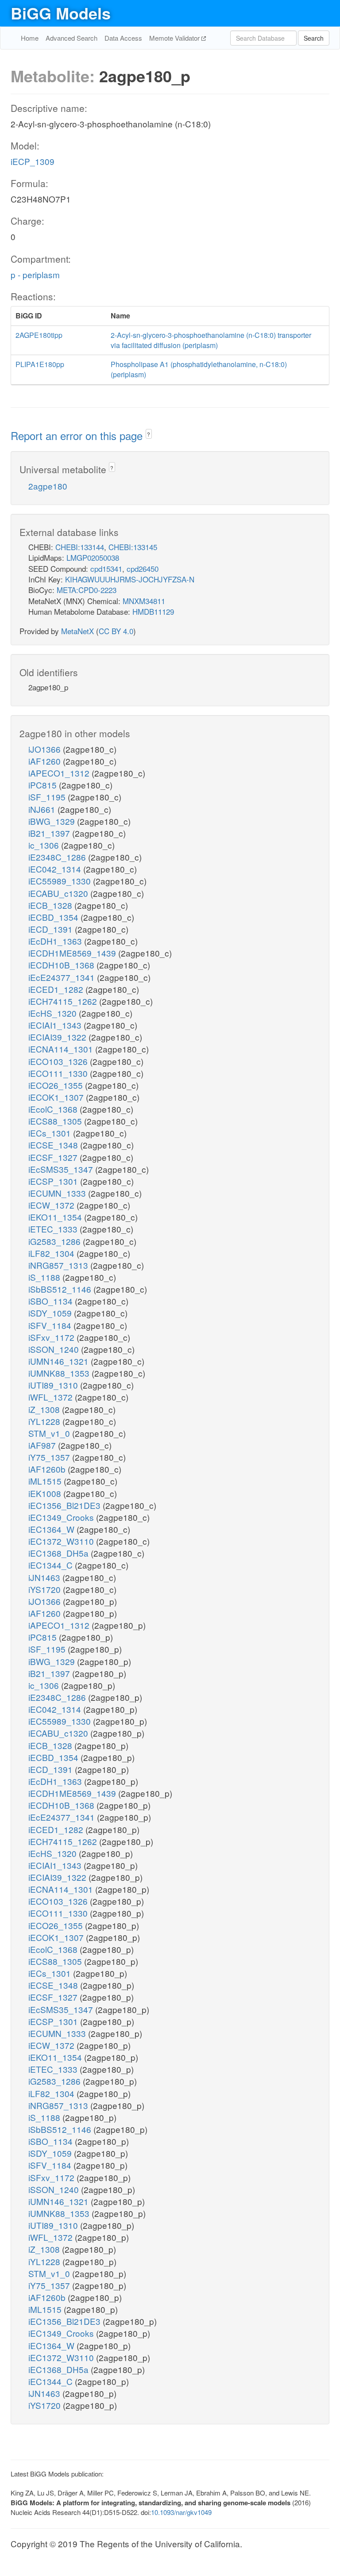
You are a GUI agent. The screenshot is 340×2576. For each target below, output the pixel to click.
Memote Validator (175, 38)
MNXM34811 (144, 601)
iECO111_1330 (59, 1073)
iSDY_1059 (51, 1313)
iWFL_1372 (52, 1397)
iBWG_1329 (53, 821)
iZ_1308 (45, 1409)
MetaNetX (77, 631)
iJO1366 (46, 749)
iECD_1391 (52, 929)
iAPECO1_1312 (60, 773)
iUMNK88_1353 (60, 1373)
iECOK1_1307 (57, 1097)
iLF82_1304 (52, 1253)
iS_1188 (45, 1277)
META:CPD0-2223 (87, 590)
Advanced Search (71, 38)
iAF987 (43, 1445)
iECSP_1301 (54, 1181)
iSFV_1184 (51, 1325)
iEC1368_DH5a (60, 1553)
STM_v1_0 (50, 1433)
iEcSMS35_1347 (62, 1169)
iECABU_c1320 (59, 893)
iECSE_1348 (54, 1145)
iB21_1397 (50, 833)
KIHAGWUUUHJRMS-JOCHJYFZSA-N (130, 579)
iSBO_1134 (52, 1301)
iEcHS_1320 (54, 1013)
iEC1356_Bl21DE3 (66, 1505)
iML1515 (46, 1481)
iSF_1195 (48, 797)
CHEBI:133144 (80, 547)
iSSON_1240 (55, 1349)
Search (314, 38)
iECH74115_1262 (64, 1001)
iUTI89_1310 (54, 1385)
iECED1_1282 (57, 989)
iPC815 (44, 785)
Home (30, 38)
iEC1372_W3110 (62, 1541)
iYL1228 (45, 1421)
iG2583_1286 (56, 1241)
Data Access (123, 38)
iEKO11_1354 (56, 1217)
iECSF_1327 (54, 1157)
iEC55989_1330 (61, 881)
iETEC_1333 (54, 1229)
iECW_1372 (52, 1205)
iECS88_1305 (56, 1121)
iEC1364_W (52, 1529)
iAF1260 (46, 761)
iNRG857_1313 (59, 1265)
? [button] (149, 434)
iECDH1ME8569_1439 (73, 953)
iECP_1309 (33, 161)
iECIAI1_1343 (56, 1025)
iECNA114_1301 (62, 1049)
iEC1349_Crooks (62, 1517)
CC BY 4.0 (116, 631)
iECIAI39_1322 (58, 1037)
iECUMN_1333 (58, 1193)
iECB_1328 (51, 905)
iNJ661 (43, 809)
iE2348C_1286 (58, 857)
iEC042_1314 (56, 869)
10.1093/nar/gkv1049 (181, 2512)
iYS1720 (46, 1589)
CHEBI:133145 (133, 547)
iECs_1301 (51, 1133)
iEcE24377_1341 (63, 977)
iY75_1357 (50, 1457)
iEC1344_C (52, 1565)
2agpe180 (48, 486)
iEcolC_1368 (54, 1109)
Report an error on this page (78, 435)
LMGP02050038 (93, 557)
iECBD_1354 (54, 917)
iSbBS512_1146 (61, 1289)
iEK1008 (46, 1493)
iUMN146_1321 (60, 1361)
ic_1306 (45, 845)
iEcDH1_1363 (56, 941)
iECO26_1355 (57, 1085)
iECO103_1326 (59, 1061)
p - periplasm (35, 274)
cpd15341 (106, 568)
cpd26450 (143, 568)
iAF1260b (48, 1469)
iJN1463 (45, 1577)
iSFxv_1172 (52, 1337)
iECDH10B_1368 (62, 965)
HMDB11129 (153, 611)
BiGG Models (61, 13)
